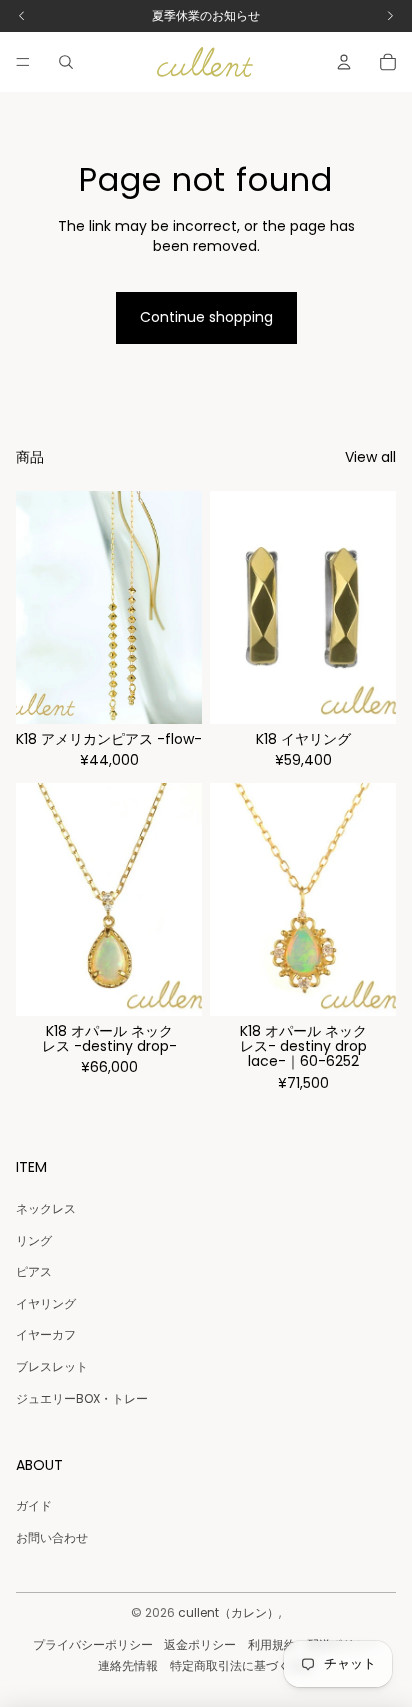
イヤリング (46, 1303)
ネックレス (46, 1208)
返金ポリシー (200, 1644)
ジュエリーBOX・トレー (82, 1398)
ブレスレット (52, 1366)
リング (34, 1240)
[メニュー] (23, 62)
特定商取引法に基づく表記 (242, 1665)
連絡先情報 (128, 1665)
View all (370, 457)
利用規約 (272, 1644)
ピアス (34, 1271)
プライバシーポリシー (93, 1644)
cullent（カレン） (228, 1612)
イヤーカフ (46, 1334)
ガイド (34, 1505)
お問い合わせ (52, 1537)
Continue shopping (206, 317)
